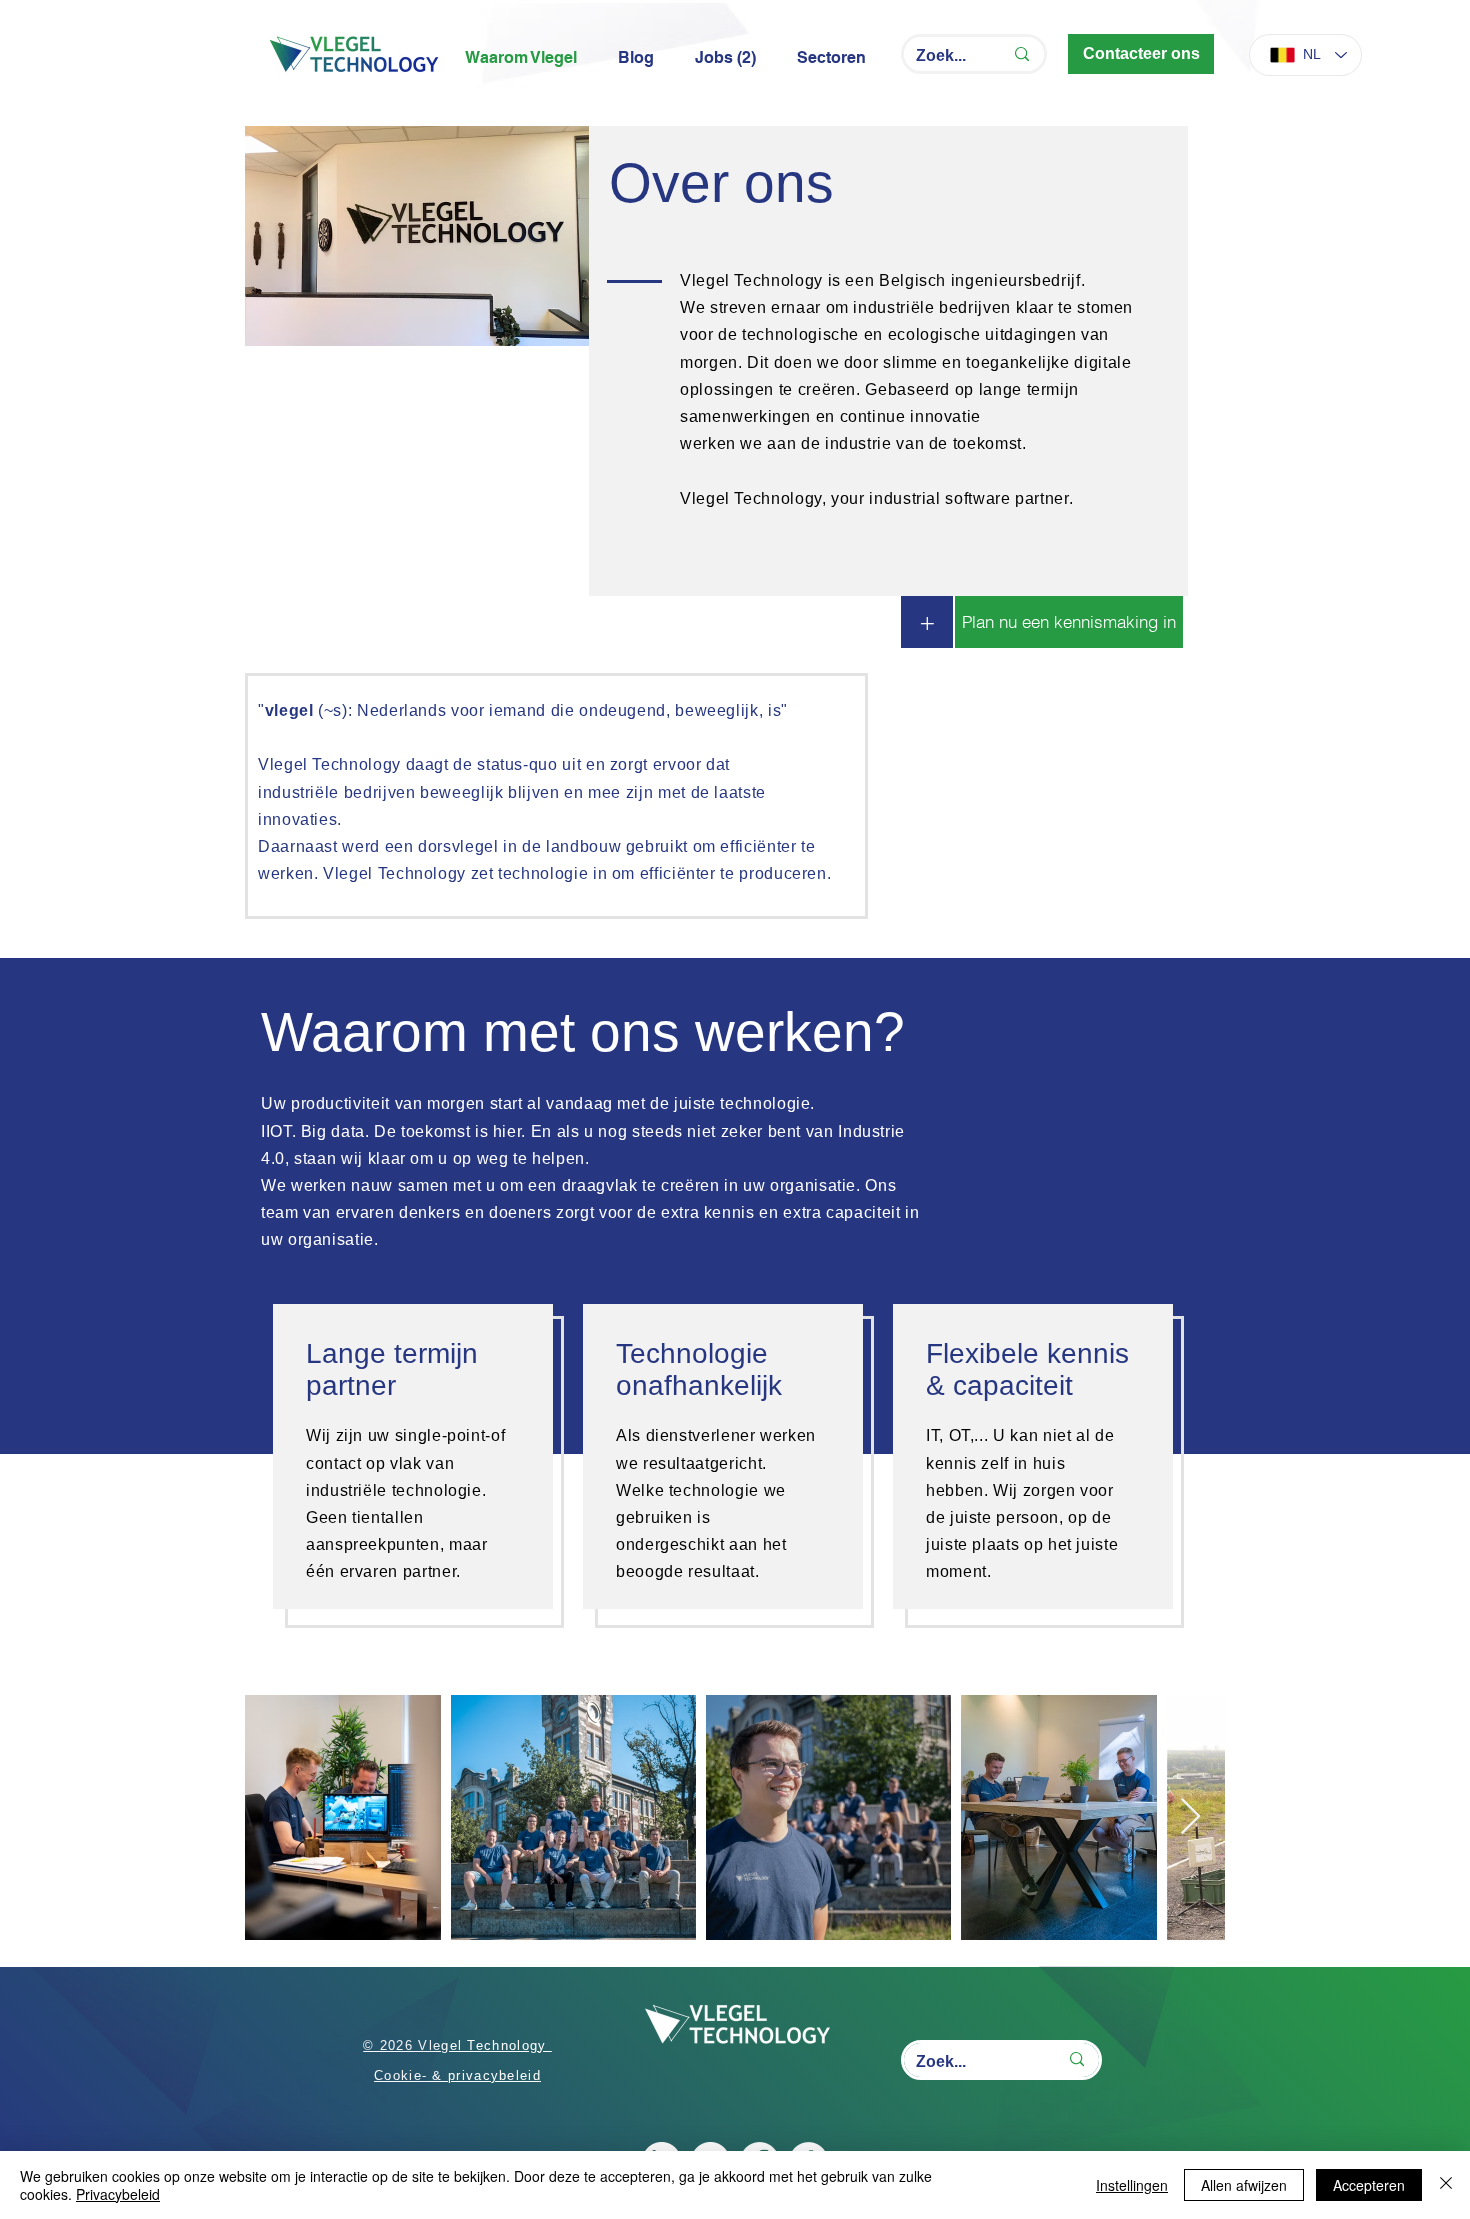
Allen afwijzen (1244, 2185)
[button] (837, 58)
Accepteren (1369, 2185)
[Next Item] (1190, 1817)
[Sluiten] (1446, 2185)
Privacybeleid (118, 2194)
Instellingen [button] (1132, 2185)
